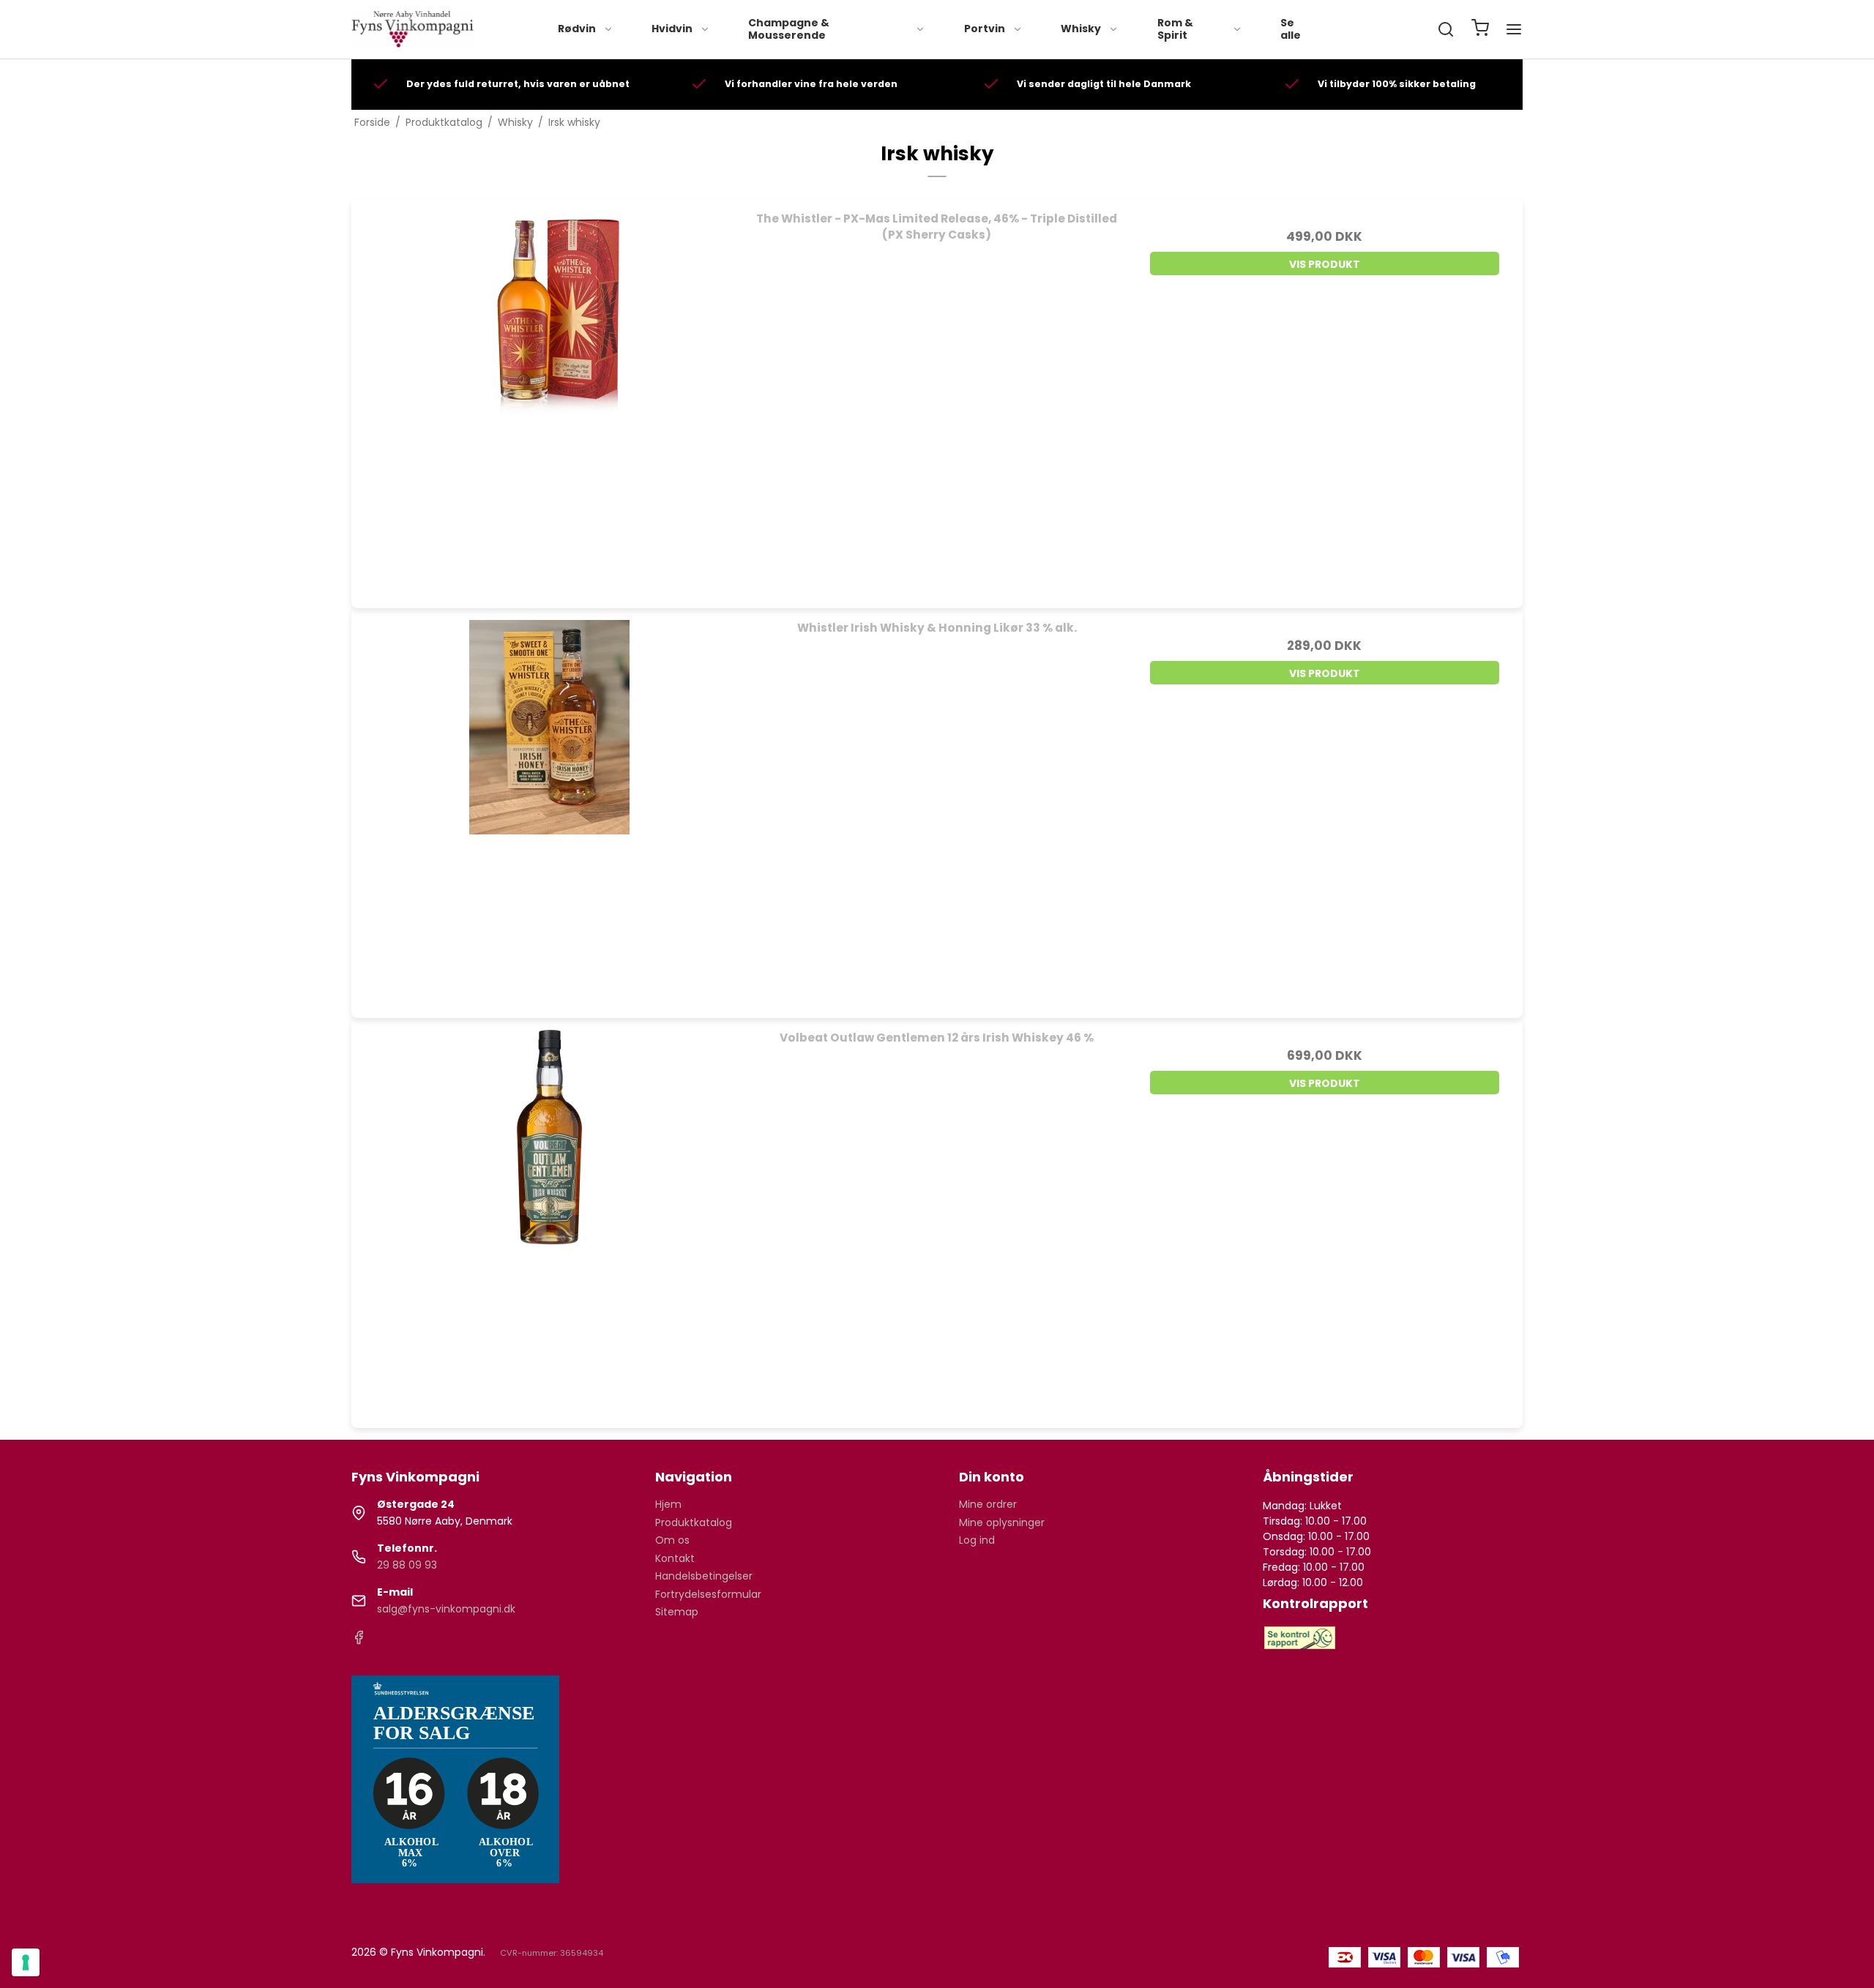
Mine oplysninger (1002, 1522)
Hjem (668, 1504)
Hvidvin (672, 29)
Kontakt (675, 1558)
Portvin (985, 29)
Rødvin (577, 29)
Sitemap (677, 1612)
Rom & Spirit (1175, 29)
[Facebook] (359, 1641)
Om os (672, 1540)
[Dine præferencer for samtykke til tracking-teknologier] (26, 1962)
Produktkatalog (694, 1522)
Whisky (1081, 29)
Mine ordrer (988, 1504)
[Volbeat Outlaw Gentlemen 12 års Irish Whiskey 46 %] (549, 1216)
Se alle (1291, 29)
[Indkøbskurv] (1480, 30)
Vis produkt (1325, 264)
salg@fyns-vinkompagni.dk (446, 1609)
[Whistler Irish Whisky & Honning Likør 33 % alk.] (549, 806)
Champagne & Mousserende (789, 29)
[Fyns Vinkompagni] (413, 29)
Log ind (977, 1540)
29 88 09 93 (407, 1565)
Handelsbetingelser (704, 1576)
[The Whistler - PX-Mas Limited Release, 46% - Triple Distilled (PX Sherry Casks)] (549, 397)
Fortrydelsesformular (708, 1594)
